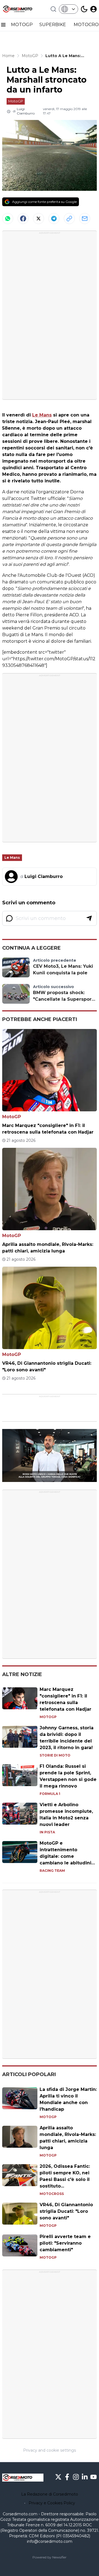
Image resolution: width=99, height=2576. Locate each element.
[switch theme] (84, 9)
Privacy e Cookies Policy (52, 2503)
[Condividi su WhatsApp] (8, 219)
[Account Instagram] (76, 2477)
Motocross (52, 2194)
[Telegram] (54, 219)
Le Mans (42, 415)
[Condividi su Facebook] (23, 219)
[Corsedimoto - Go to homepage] (23, 2478)
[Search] (53, 9)
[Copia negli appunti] (69, 219)
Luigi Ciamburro (26, 111)
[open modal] (94, 9)
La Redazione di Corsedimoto (50, 2494)
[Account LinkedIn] (85, 2477)
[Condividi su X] (38, 219)
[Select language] (68, 9)
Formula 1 (50, 1794)
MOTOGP (22, 25)
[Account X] (58, 2477)
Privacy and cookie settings (50, 2450)
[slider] (43, 1478)
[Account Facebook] (67, 2477)
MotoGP (16, 101)
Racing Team (52, 1871)
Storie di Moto (55, 1755)
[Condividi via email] (85, 219)
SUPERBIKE (53, 25)
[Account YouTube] (94, 2477)
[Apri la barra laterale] (3, 25)
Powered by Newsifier (50, 2557)
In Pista (47, 1832)
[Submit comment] (89, 918)
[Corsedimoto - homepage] (23, 9)
